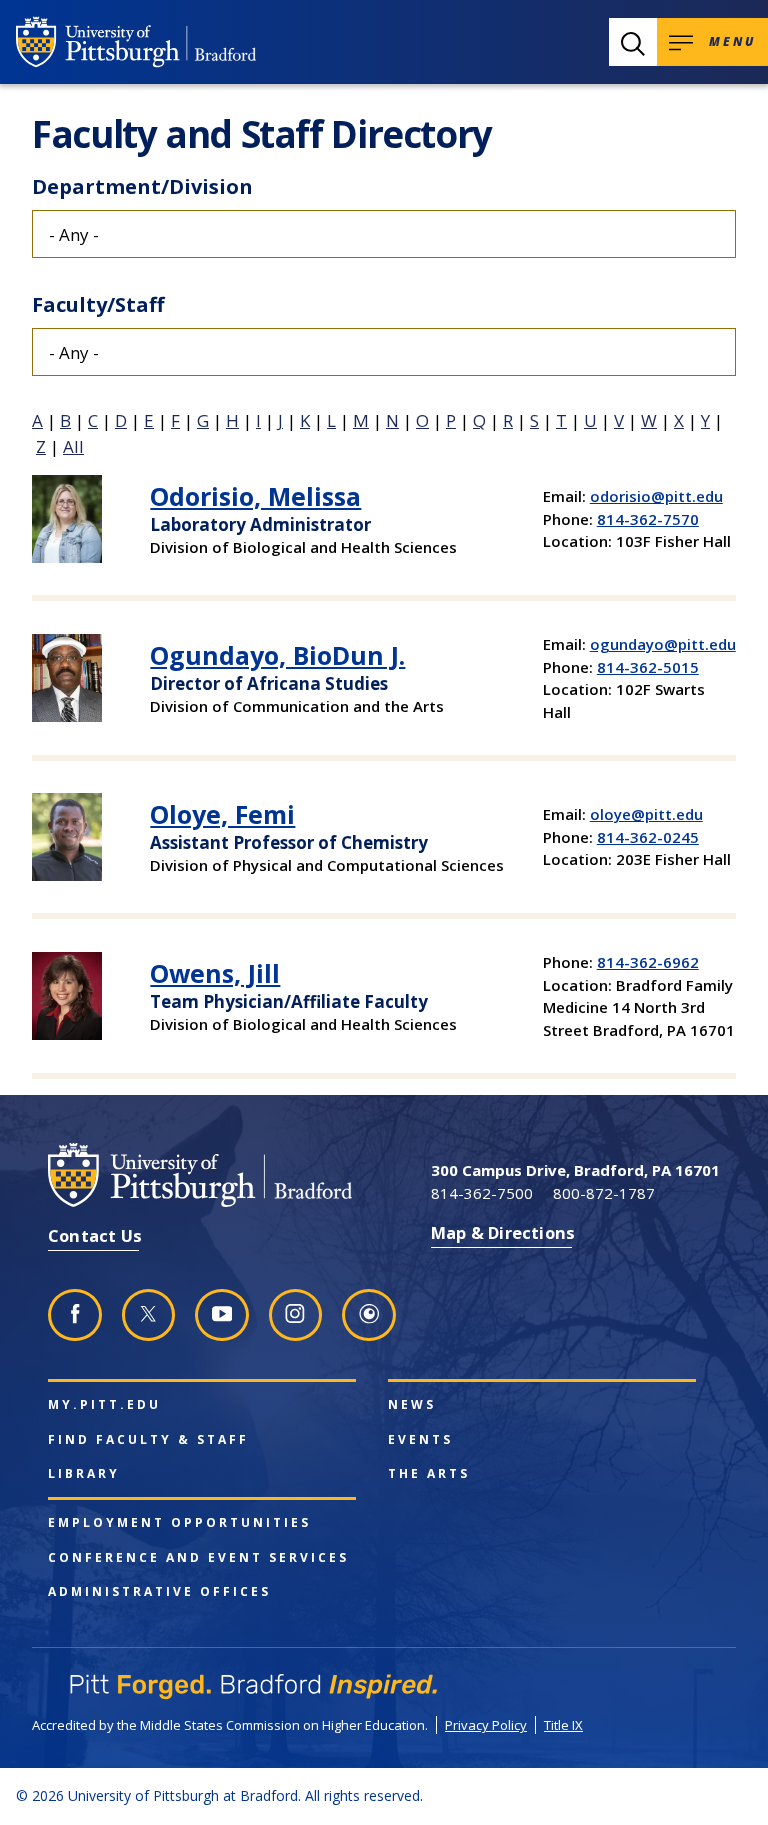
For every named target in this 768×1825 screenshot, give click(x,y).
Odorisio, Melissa (255, 496)
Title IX (563, 1725)
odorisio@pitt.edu (656, 496)
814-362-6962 (648, 962)
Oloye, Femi (222, 814)
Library (84, 1474)
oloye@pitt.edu (646, 814)
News (412, 1405)
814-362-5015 (648, 667)
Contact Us (95, 1235)
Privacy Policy (486, 1725)
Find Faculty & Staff (148, 1440)
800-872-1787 (604, 1193)
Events (420, 1440)
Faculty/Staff (98, 304)
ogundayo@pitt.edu (663, 644)
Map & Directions (503, 1232)
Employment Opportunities (179, 1523)
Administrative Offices (159, 1592)
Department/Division (142, 186)
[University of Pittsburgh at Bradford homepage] (136, 42)
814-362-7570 (648, 519)
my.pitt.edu (104, 1405)
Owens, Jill (215, 973)
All (73, 446)
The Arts (429, 1474)
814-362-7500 (482, 1193)
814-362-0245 (648, 837)
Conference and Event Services (198, 1558)
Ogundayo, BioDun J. (277, 655)
